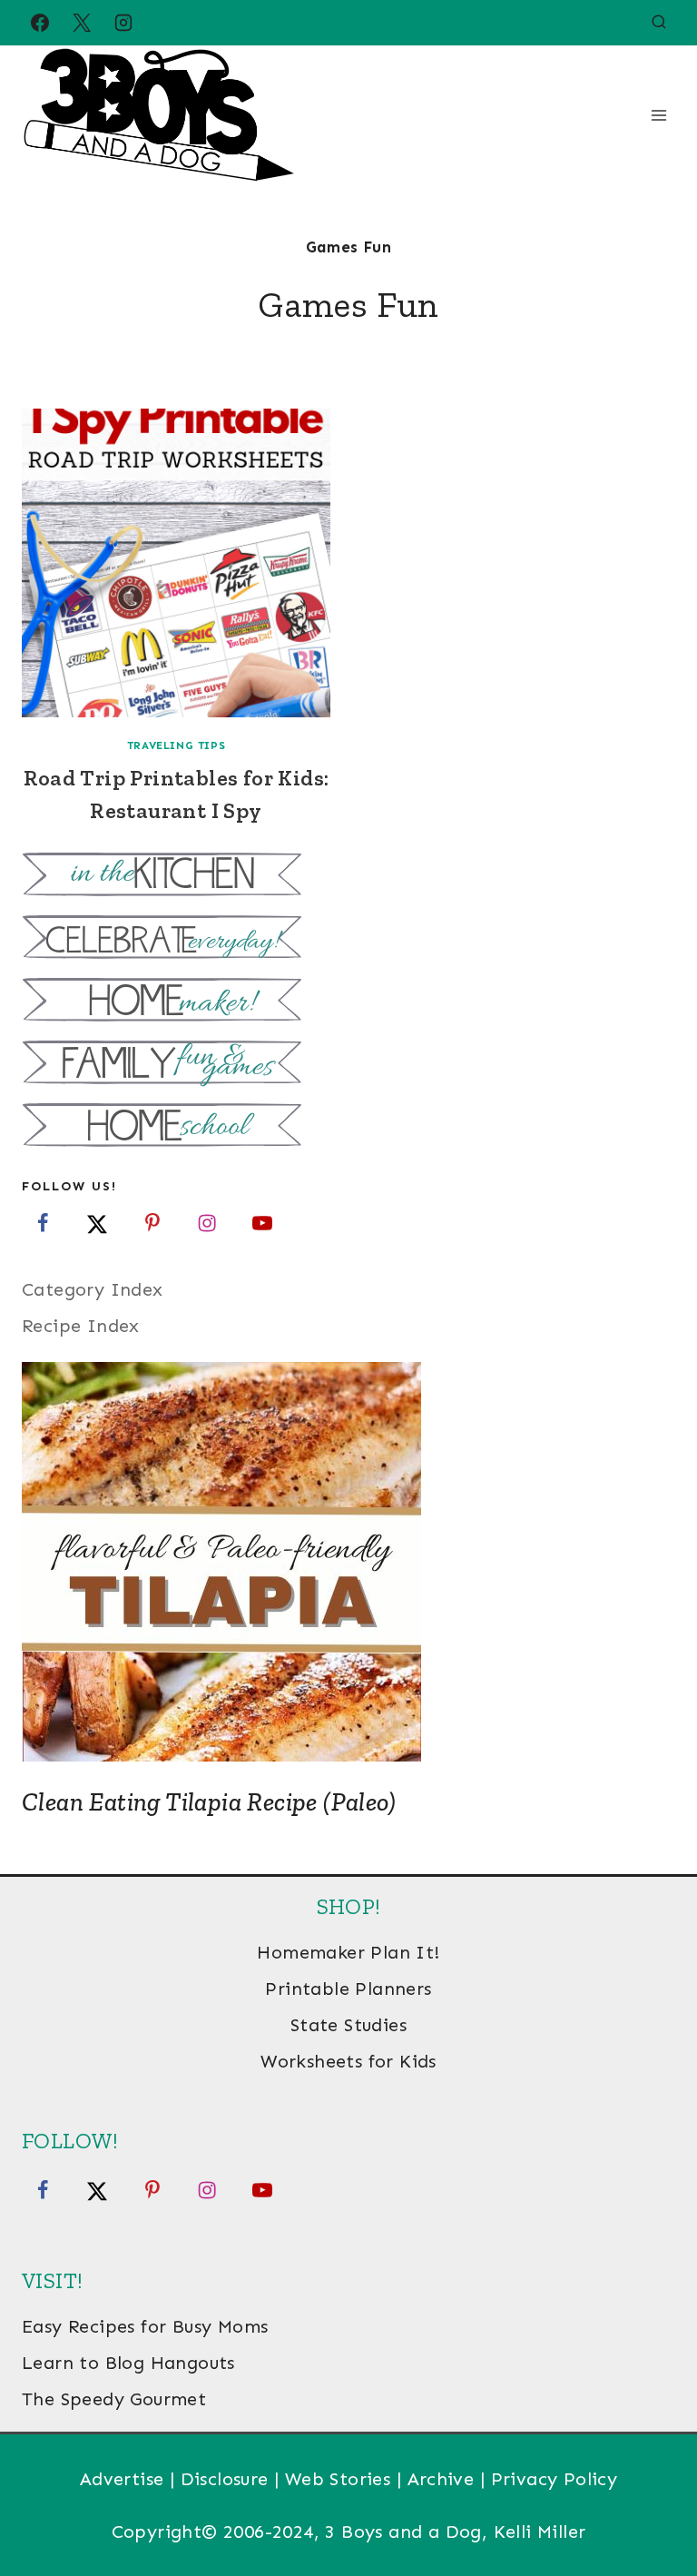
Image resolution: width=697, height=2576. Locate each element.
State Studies (348, 2025)
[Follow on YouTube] (262, 1223)
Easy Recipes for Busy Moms (145, 2326)
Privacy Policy (555, 2479)
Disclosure (225, 2479)
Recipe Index (81, 1326)
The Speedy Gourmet (114, 2399)
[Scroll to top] (652, 2503)
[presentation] (176, 563)
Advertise (122, 2479)
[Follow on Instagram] (207, 1223)
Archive (441, 2479)
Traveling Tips (176, 745)
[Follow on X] (97, 1223)
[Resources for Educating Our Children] (348, 1127)
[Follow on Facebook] (43, 1223)
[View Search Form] (659, 23)
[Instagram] (123, 23)
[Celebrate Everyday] (348, 939)
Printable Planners (348, 1989)
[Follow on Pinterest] (152, 1223)
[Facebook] (40, 23)
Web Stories (338, 2479)
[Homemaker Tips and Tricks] (348, 1002)
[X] (82, 23)
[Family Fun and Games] (348, 1065)
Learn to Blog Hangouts (128, 2363)
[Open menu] (658, 115)
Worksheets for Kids (348, 2061)
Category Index (93, 1289)
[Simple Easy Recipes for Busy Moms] (348, 877)
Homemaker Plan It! (348, 1952)
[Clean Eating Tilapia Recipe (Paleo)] (348, 1562)
